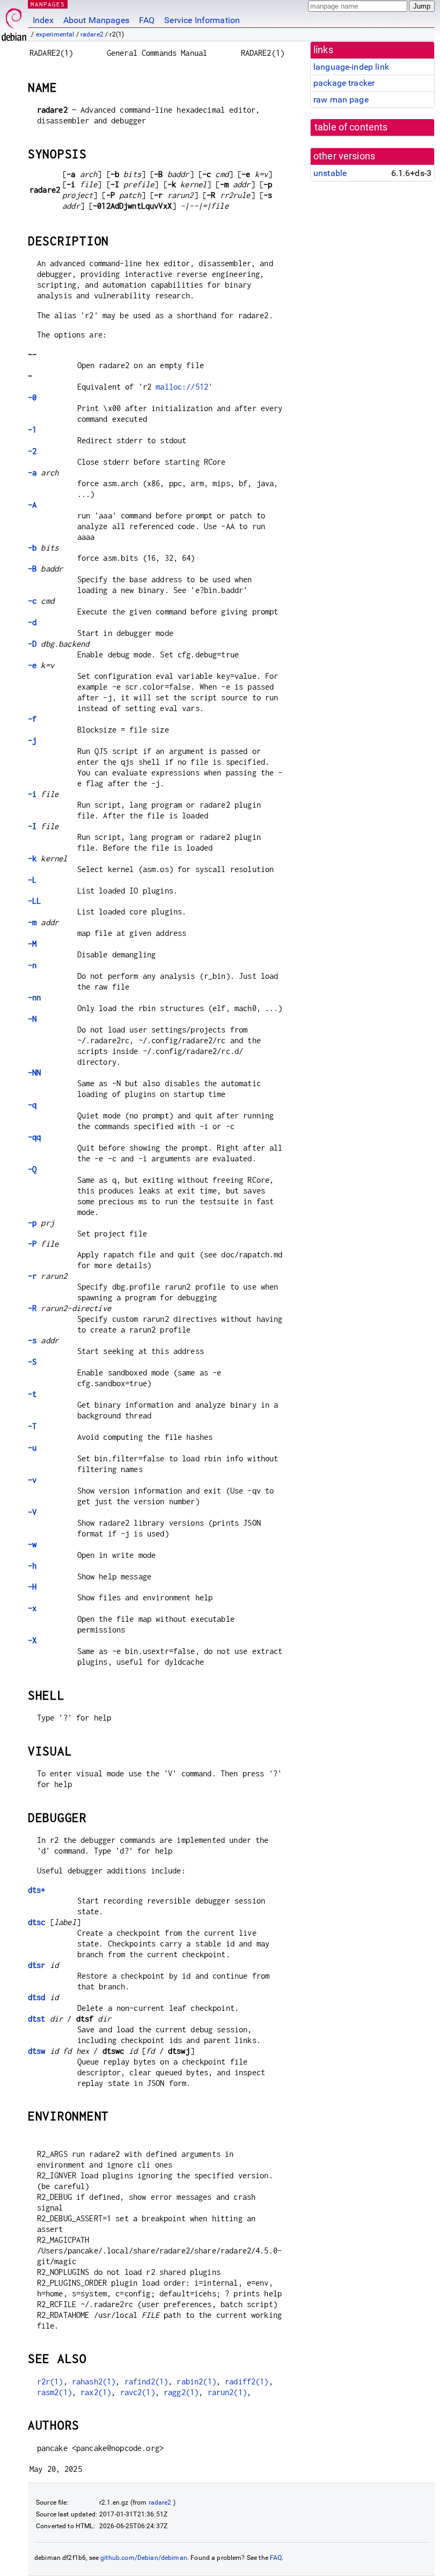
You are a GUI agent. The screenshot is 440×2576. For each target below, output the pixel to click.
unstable (330, 173)
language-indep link (351, 67)
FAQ (147, 20)
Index (43, 20)
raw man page (341, 100)
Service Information (202, 20)
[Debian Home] (14, 22)
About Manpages (96, 20)
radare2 (92, 34)
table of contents (351, 127)
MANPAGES (48, 4)
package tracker (344, 83)
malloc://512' (184, 387)
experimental (55, 34)
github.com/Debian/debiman (144, 2558)
